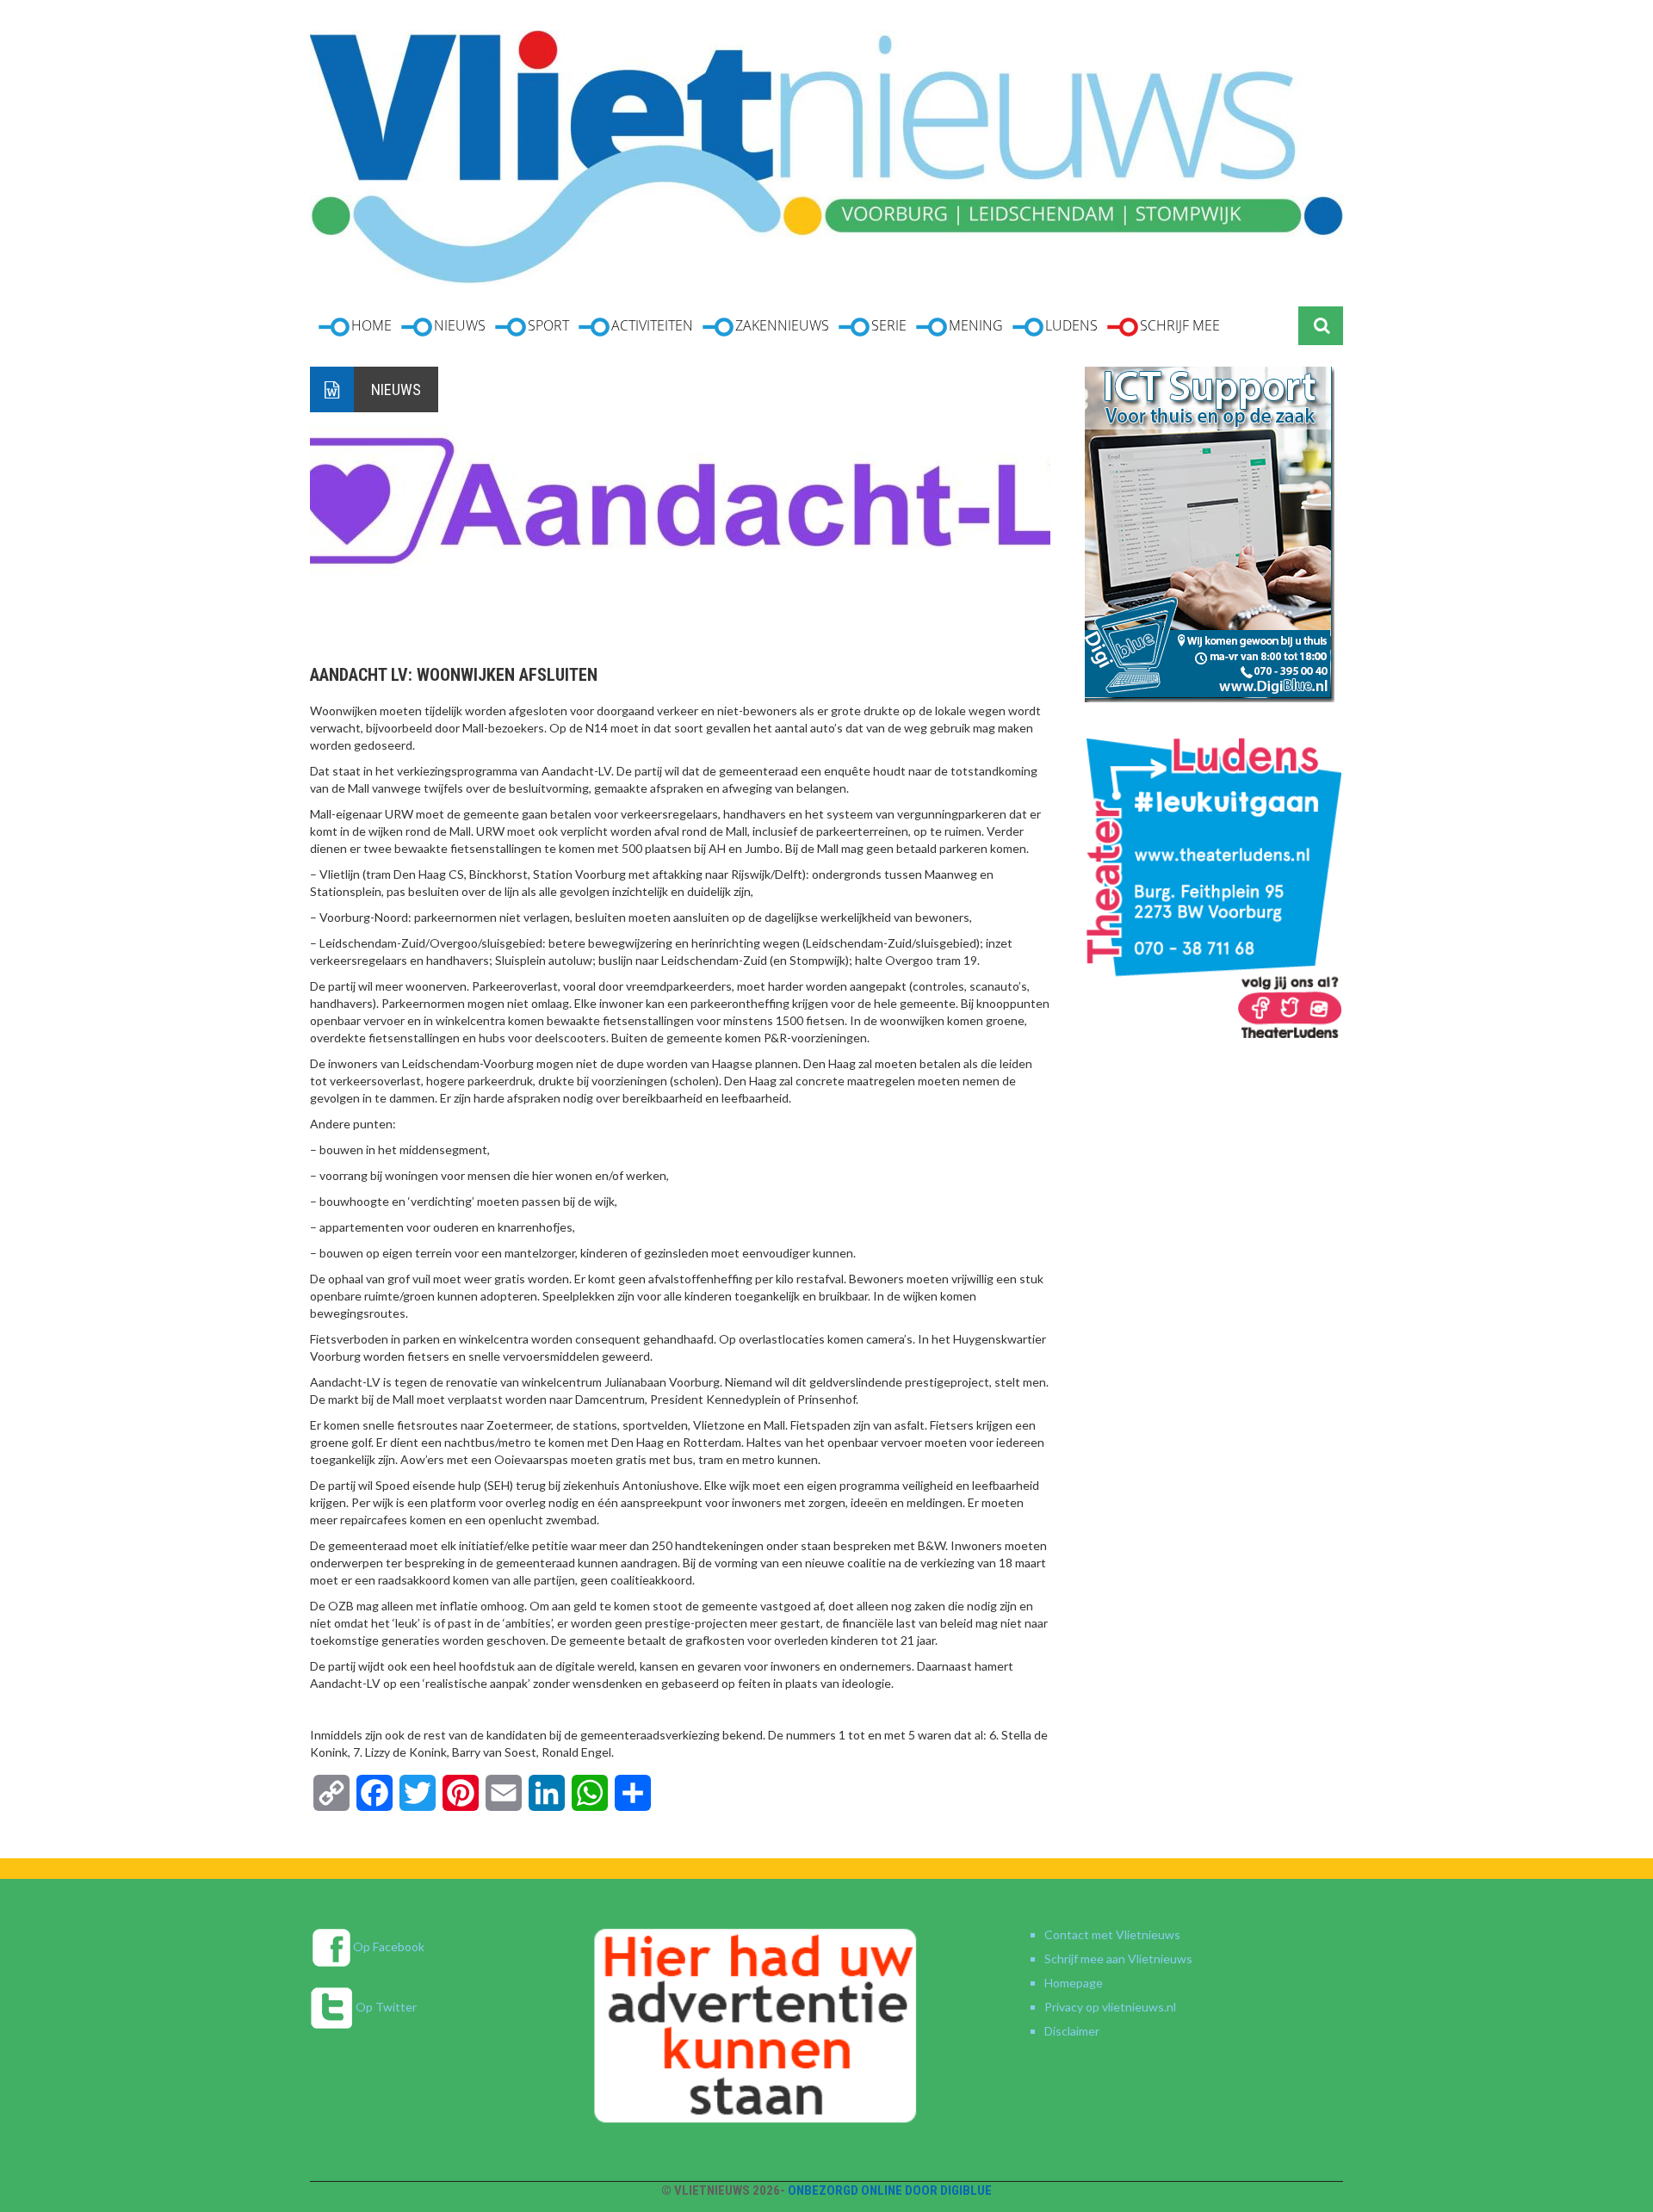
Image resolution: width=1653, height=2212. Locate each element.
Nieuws (396, 389)
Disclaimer (1072, 2031)
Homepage (1074, 1983)
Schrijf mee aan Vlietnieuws (1118, 1959)
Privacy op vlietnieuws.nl (1110, 2007)
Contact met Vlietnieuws (1112, 1934)
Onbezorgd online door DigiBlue (890, 2190)
